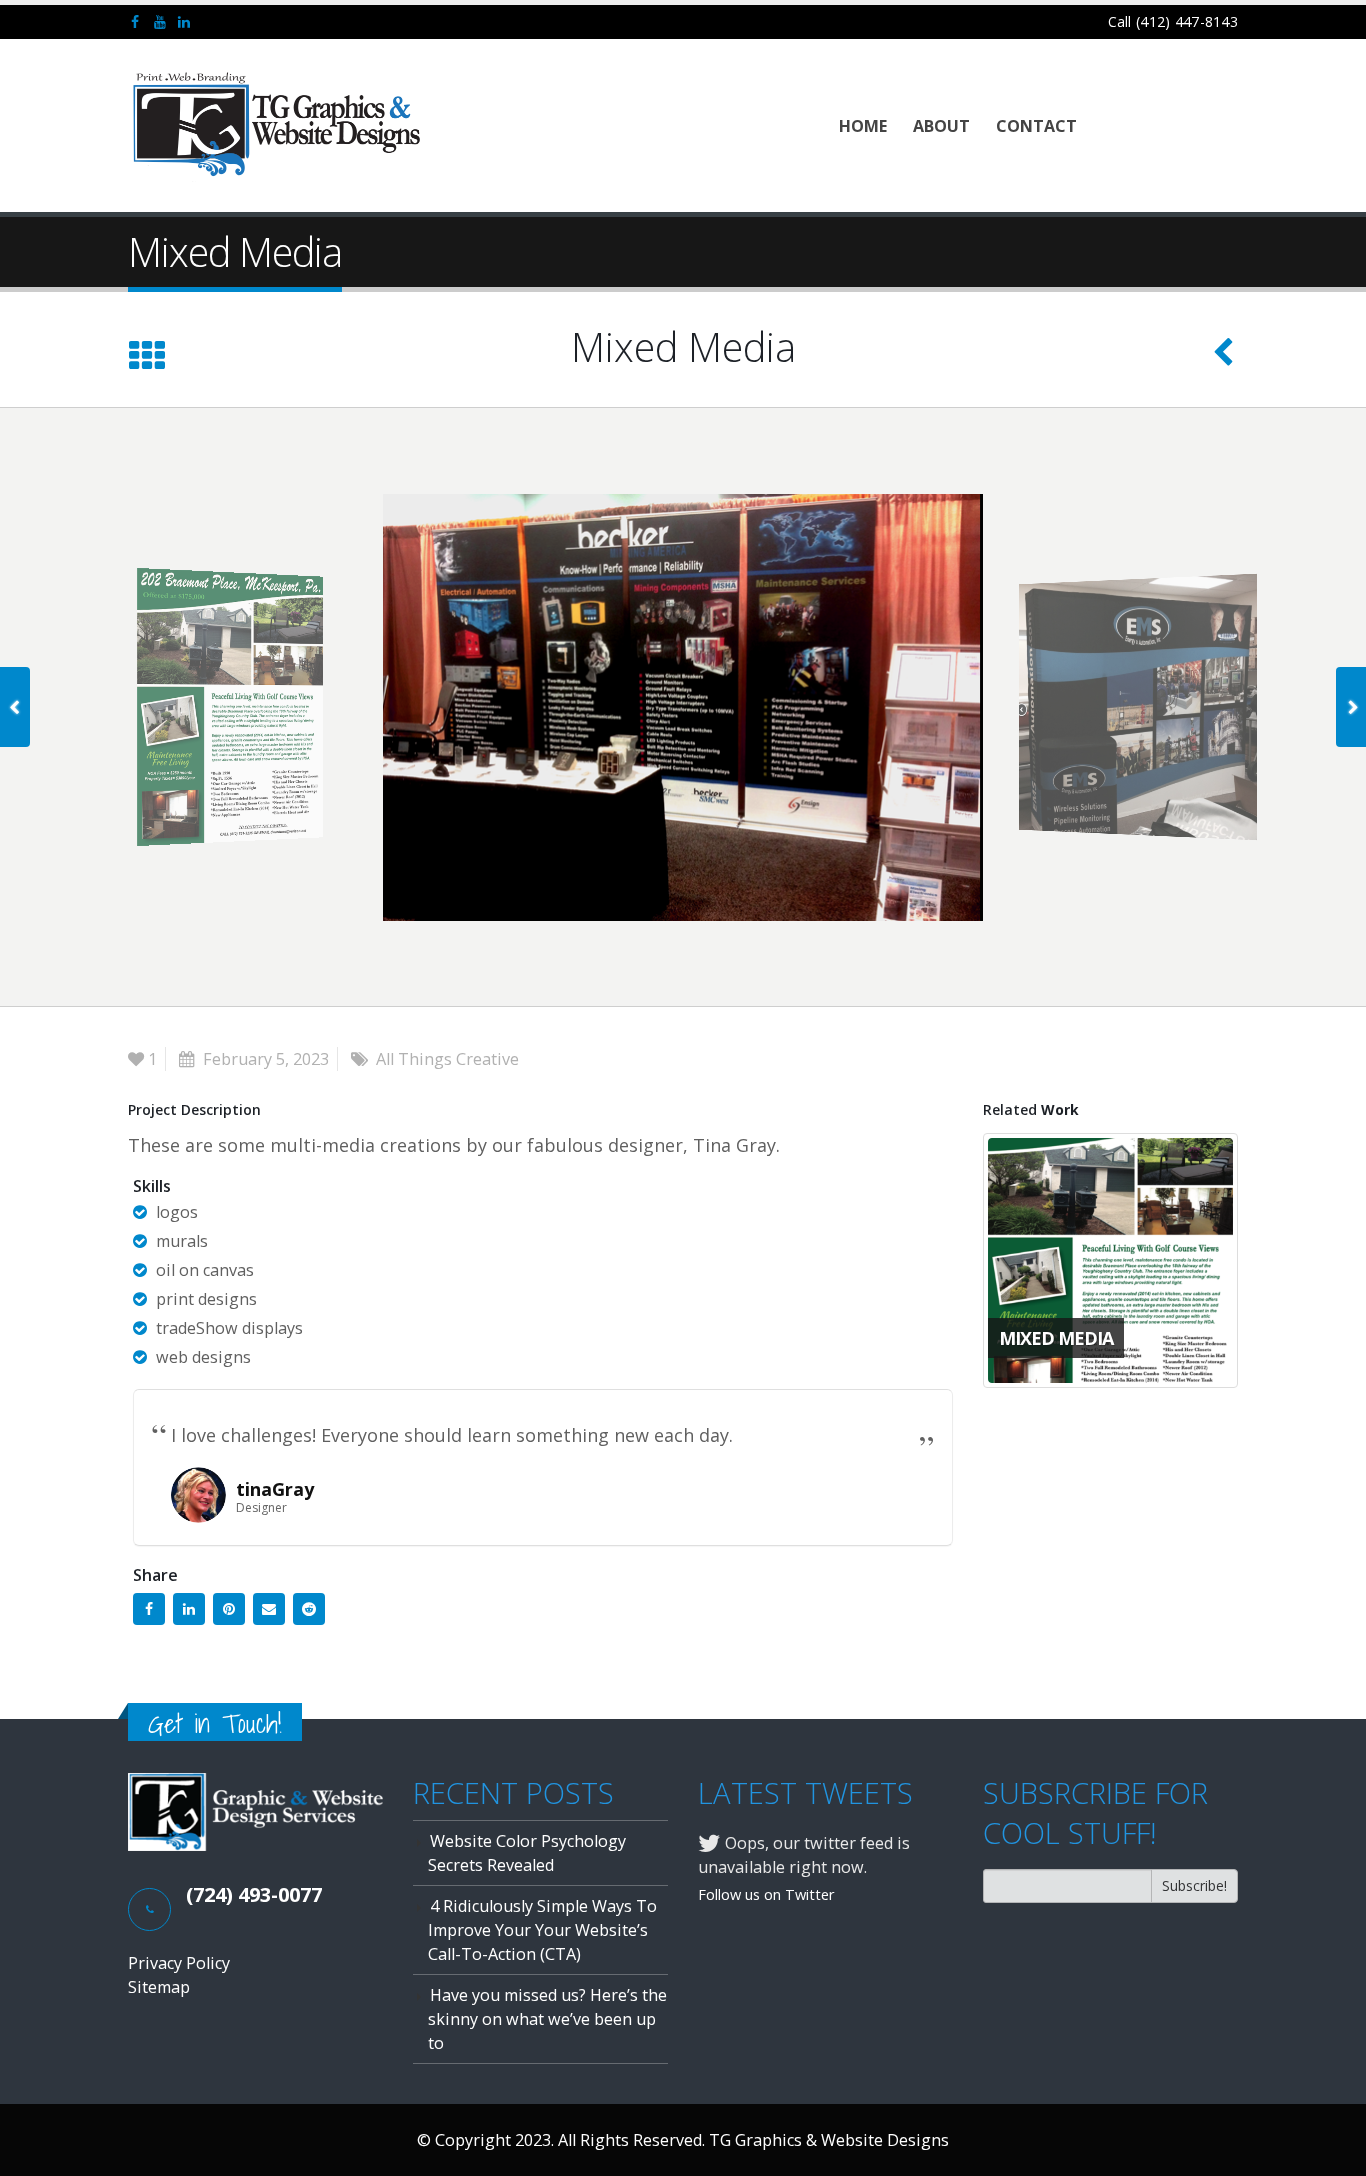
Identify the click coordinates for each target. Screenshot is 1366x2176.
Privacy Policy (179, 1963)
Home (863, 126)
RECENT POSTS (513, 1793)
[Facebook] (135, 22)
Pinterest (229, 1609)
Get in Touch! (215, 1723)
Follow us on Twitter (766, 1894)
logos (177, 1212)
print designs (206, 1299)
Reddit (309, 1609)
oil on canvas (205, 1270)
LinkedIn (189, 1609)
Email (269, 1609)
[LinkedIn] (184, 22)
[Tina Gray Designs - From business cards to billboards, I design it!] (278, 125)
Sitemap (159, 1987)
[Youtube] (160, 22)
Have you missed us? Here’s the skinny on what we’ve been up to (547, 2019)
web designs (203, 1357)
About (941, 126)
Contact (1036, 126)
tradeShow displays (229, 1328)
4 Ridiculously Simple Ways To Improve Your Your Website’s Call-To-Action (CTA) (542, 1930)
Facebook (149, 1609)
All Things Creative (447, 1059)
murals (182, 1241)
